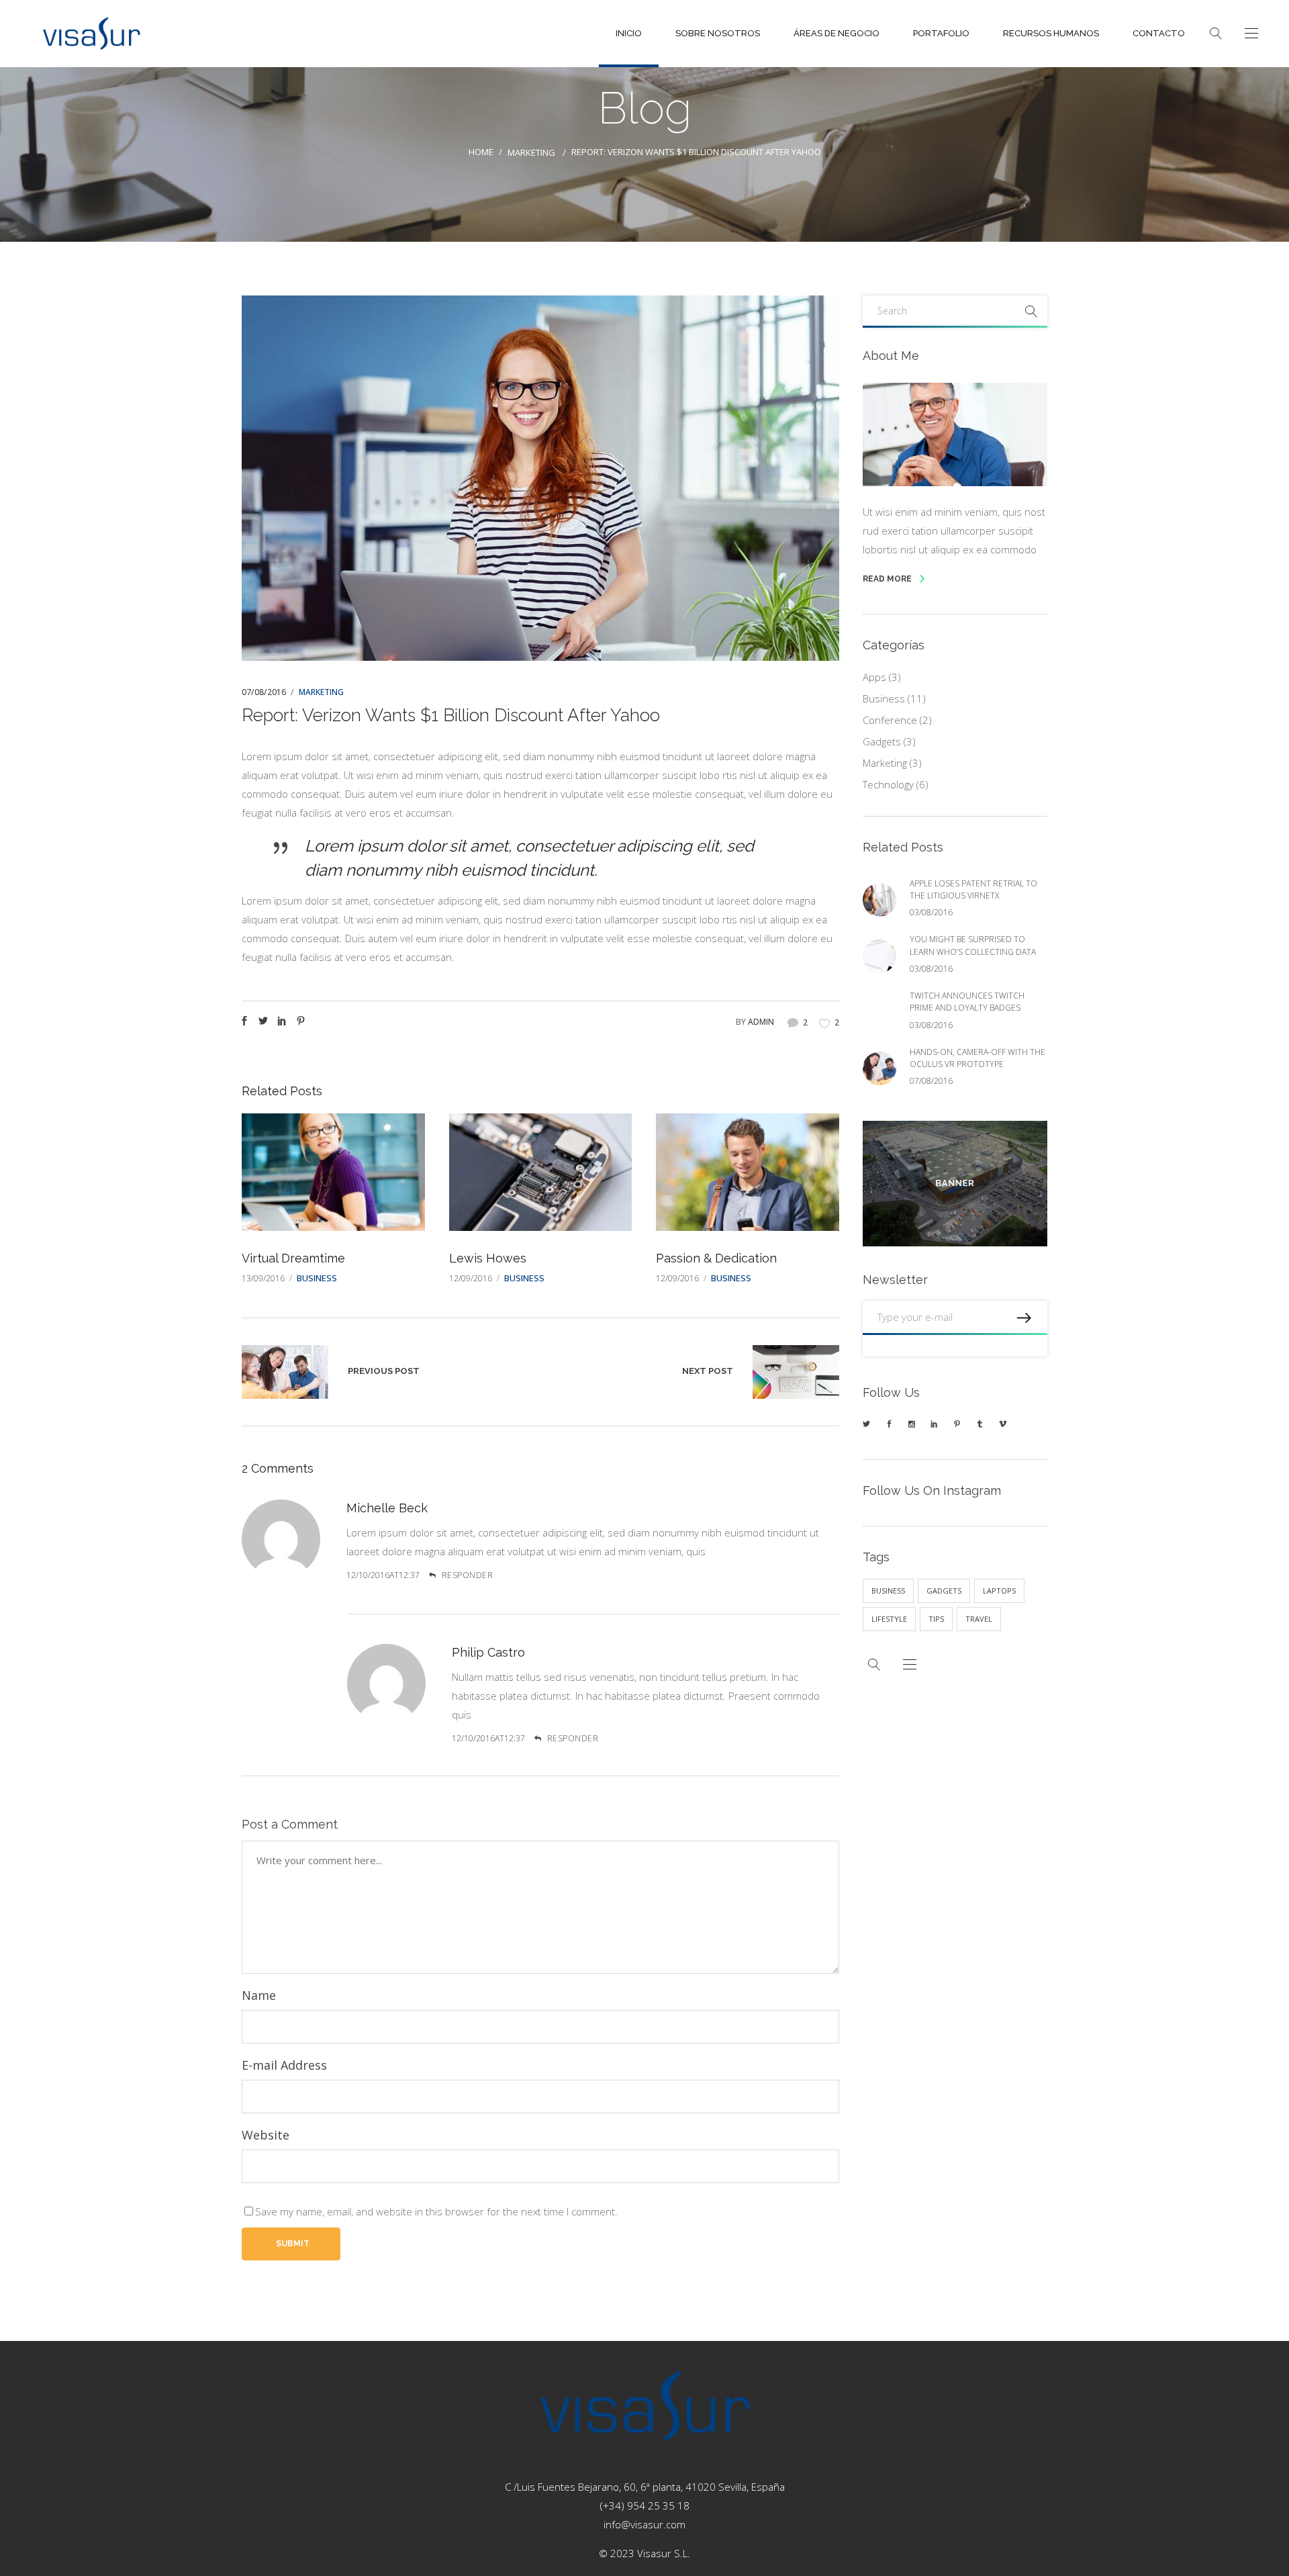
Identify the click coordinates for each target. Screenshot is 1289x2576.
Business (317, 1278)
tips (936, 1619)
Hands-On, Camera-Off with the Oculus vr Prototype (285, 1372)
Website (266, 2135)
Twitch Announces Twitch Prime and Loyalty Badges (967, 1002)
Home (481, 152)
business (888, 1591)
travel (979, 1619)
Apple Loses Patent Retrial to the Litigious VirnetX (973, 889)
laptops (999, 1591)
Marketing (531, 153)
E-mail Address (284, 2065)
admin (761, 1022)
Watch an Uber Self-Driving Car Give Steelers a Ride (796, 1372)
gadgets (944, 1591)
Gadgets (882, 741)
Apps (874, 677)
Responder (467, 1575)
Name (259, 1995)
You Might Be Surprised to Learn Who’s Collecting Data (973, 945)
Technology (888, 784)
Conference (890, 720)
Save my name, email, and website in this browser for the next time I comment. (436, 2211)
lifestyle (889, 1619)
